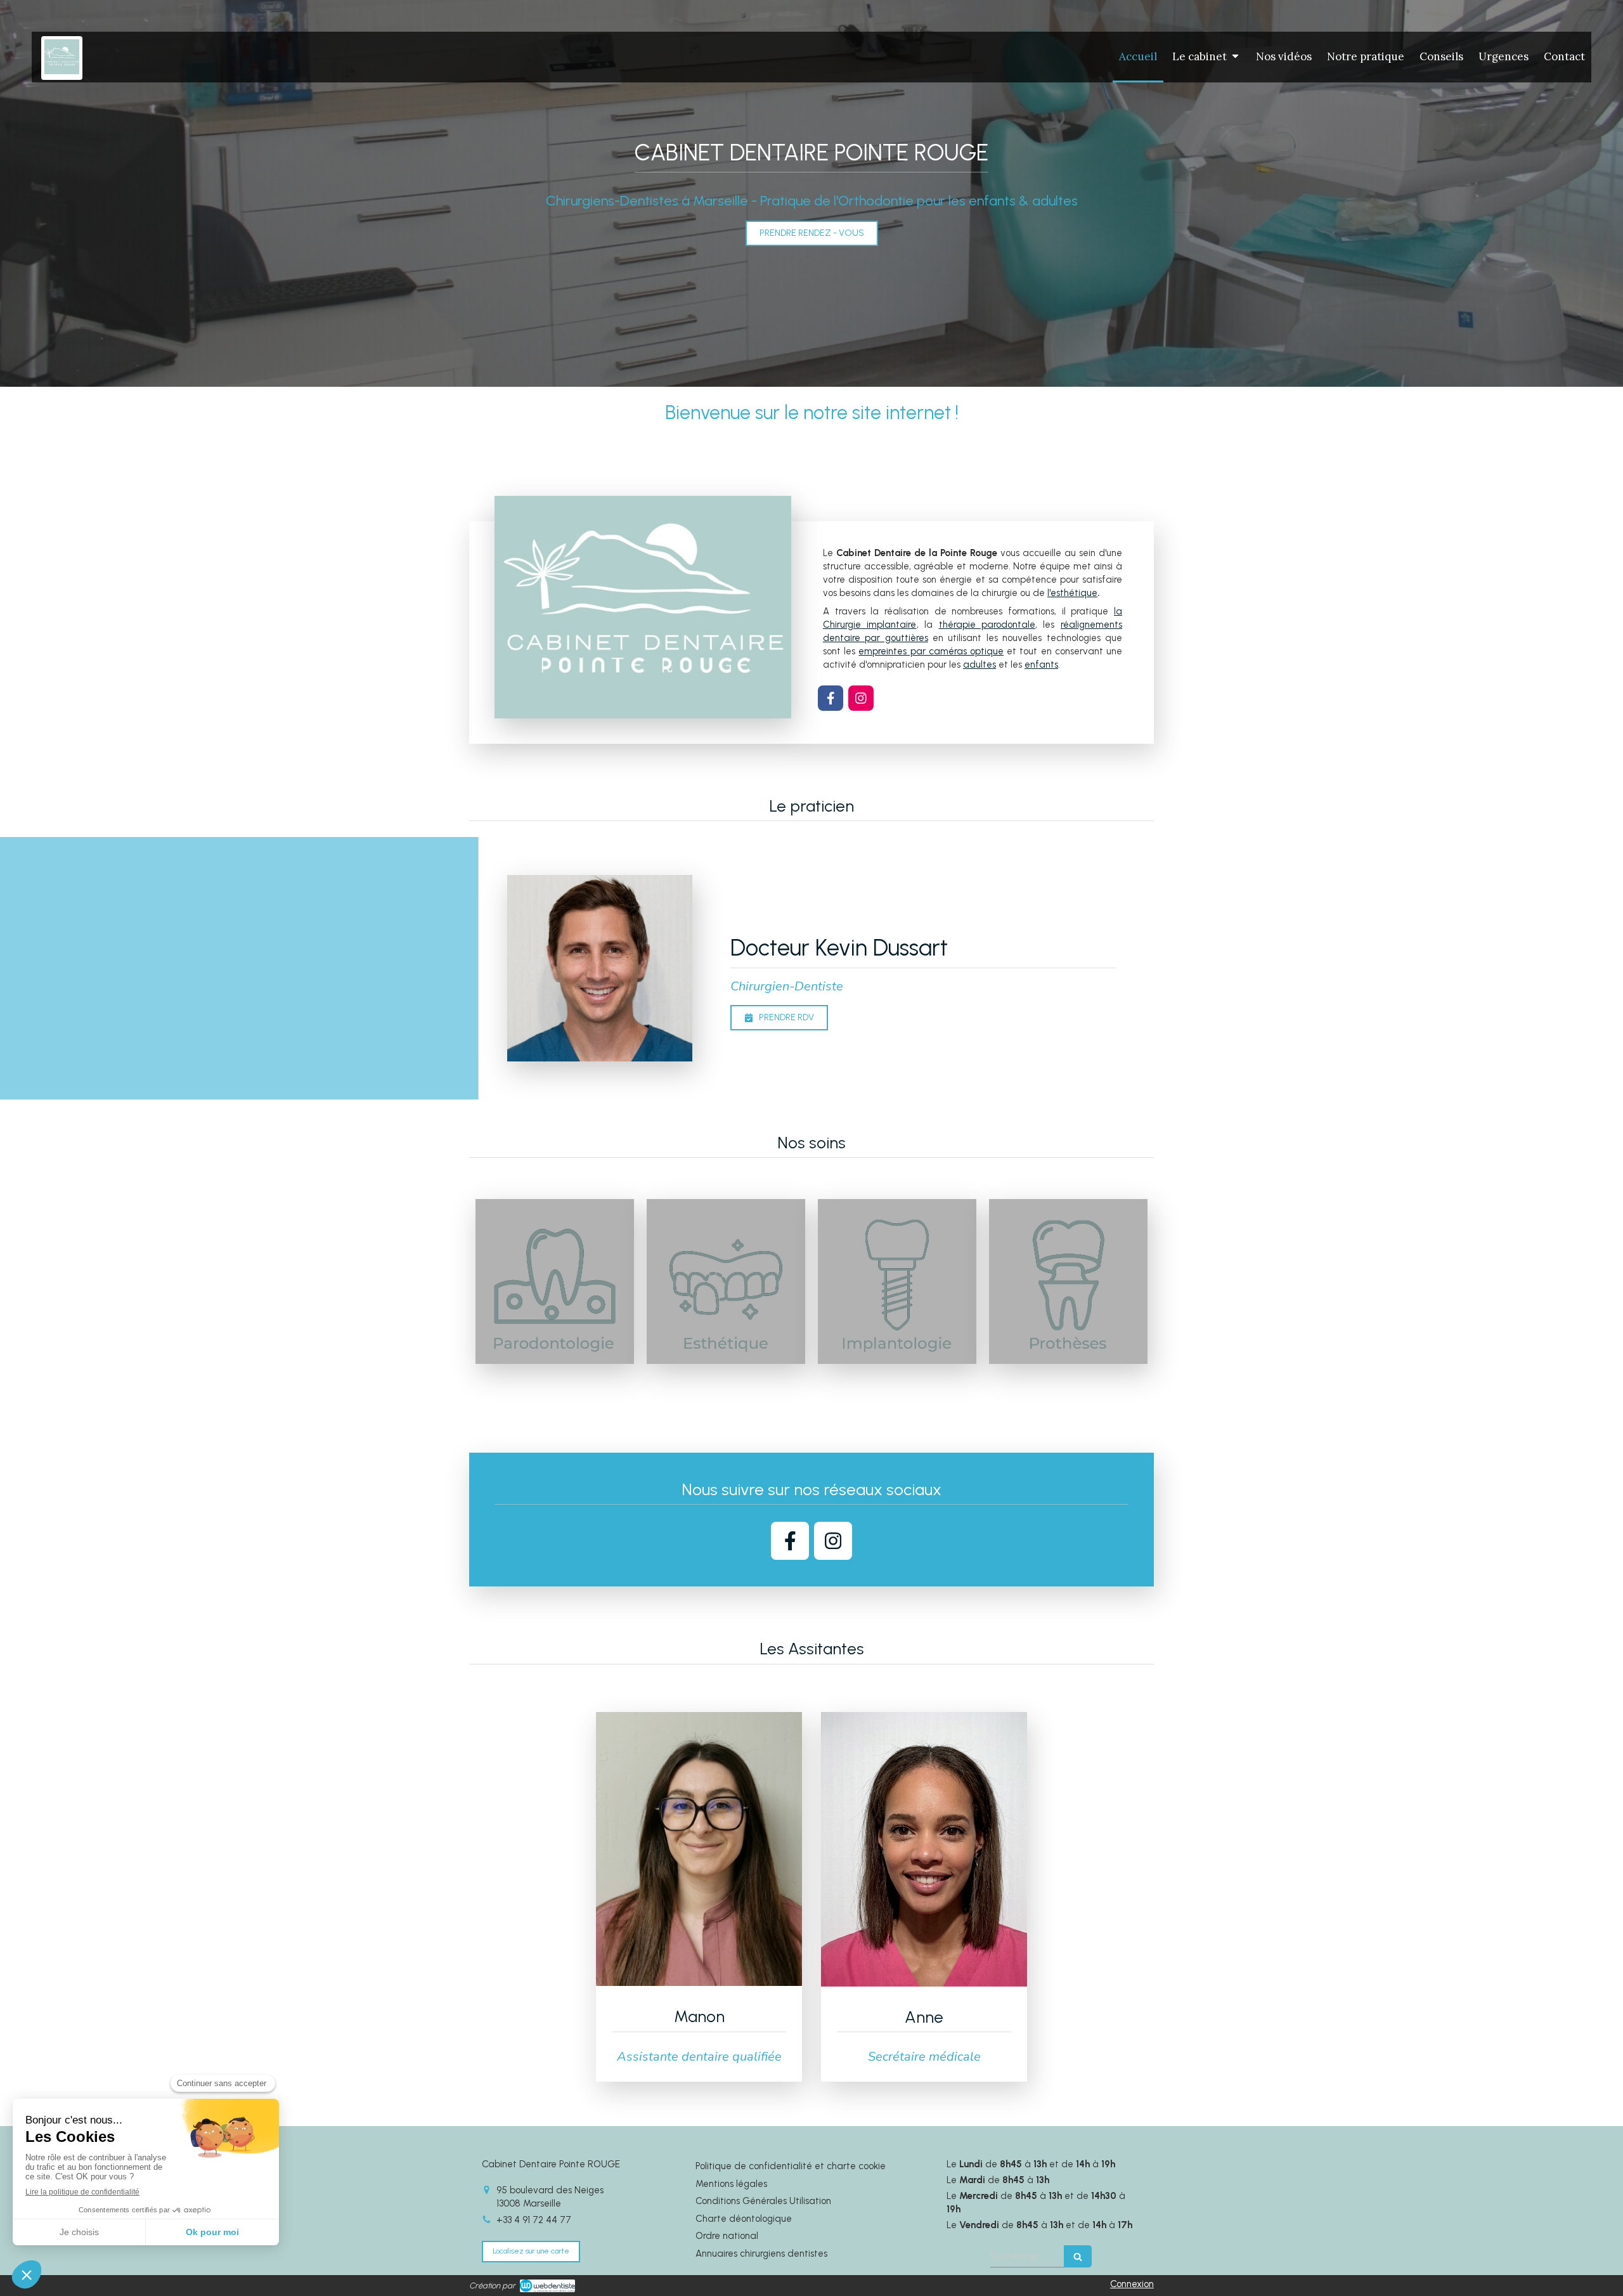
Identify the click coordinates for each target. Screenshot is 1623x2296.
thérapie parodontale (987, 625)
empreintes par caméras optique (931, 651)
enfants (1041, 665)
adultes (980, 665)
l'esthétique (1072, 593)
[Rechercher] (1078, 2256)
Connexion (1132, 2284)
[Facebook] (831, 698)
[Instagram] (861, 698)
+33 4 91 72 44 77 (534, 2220)
